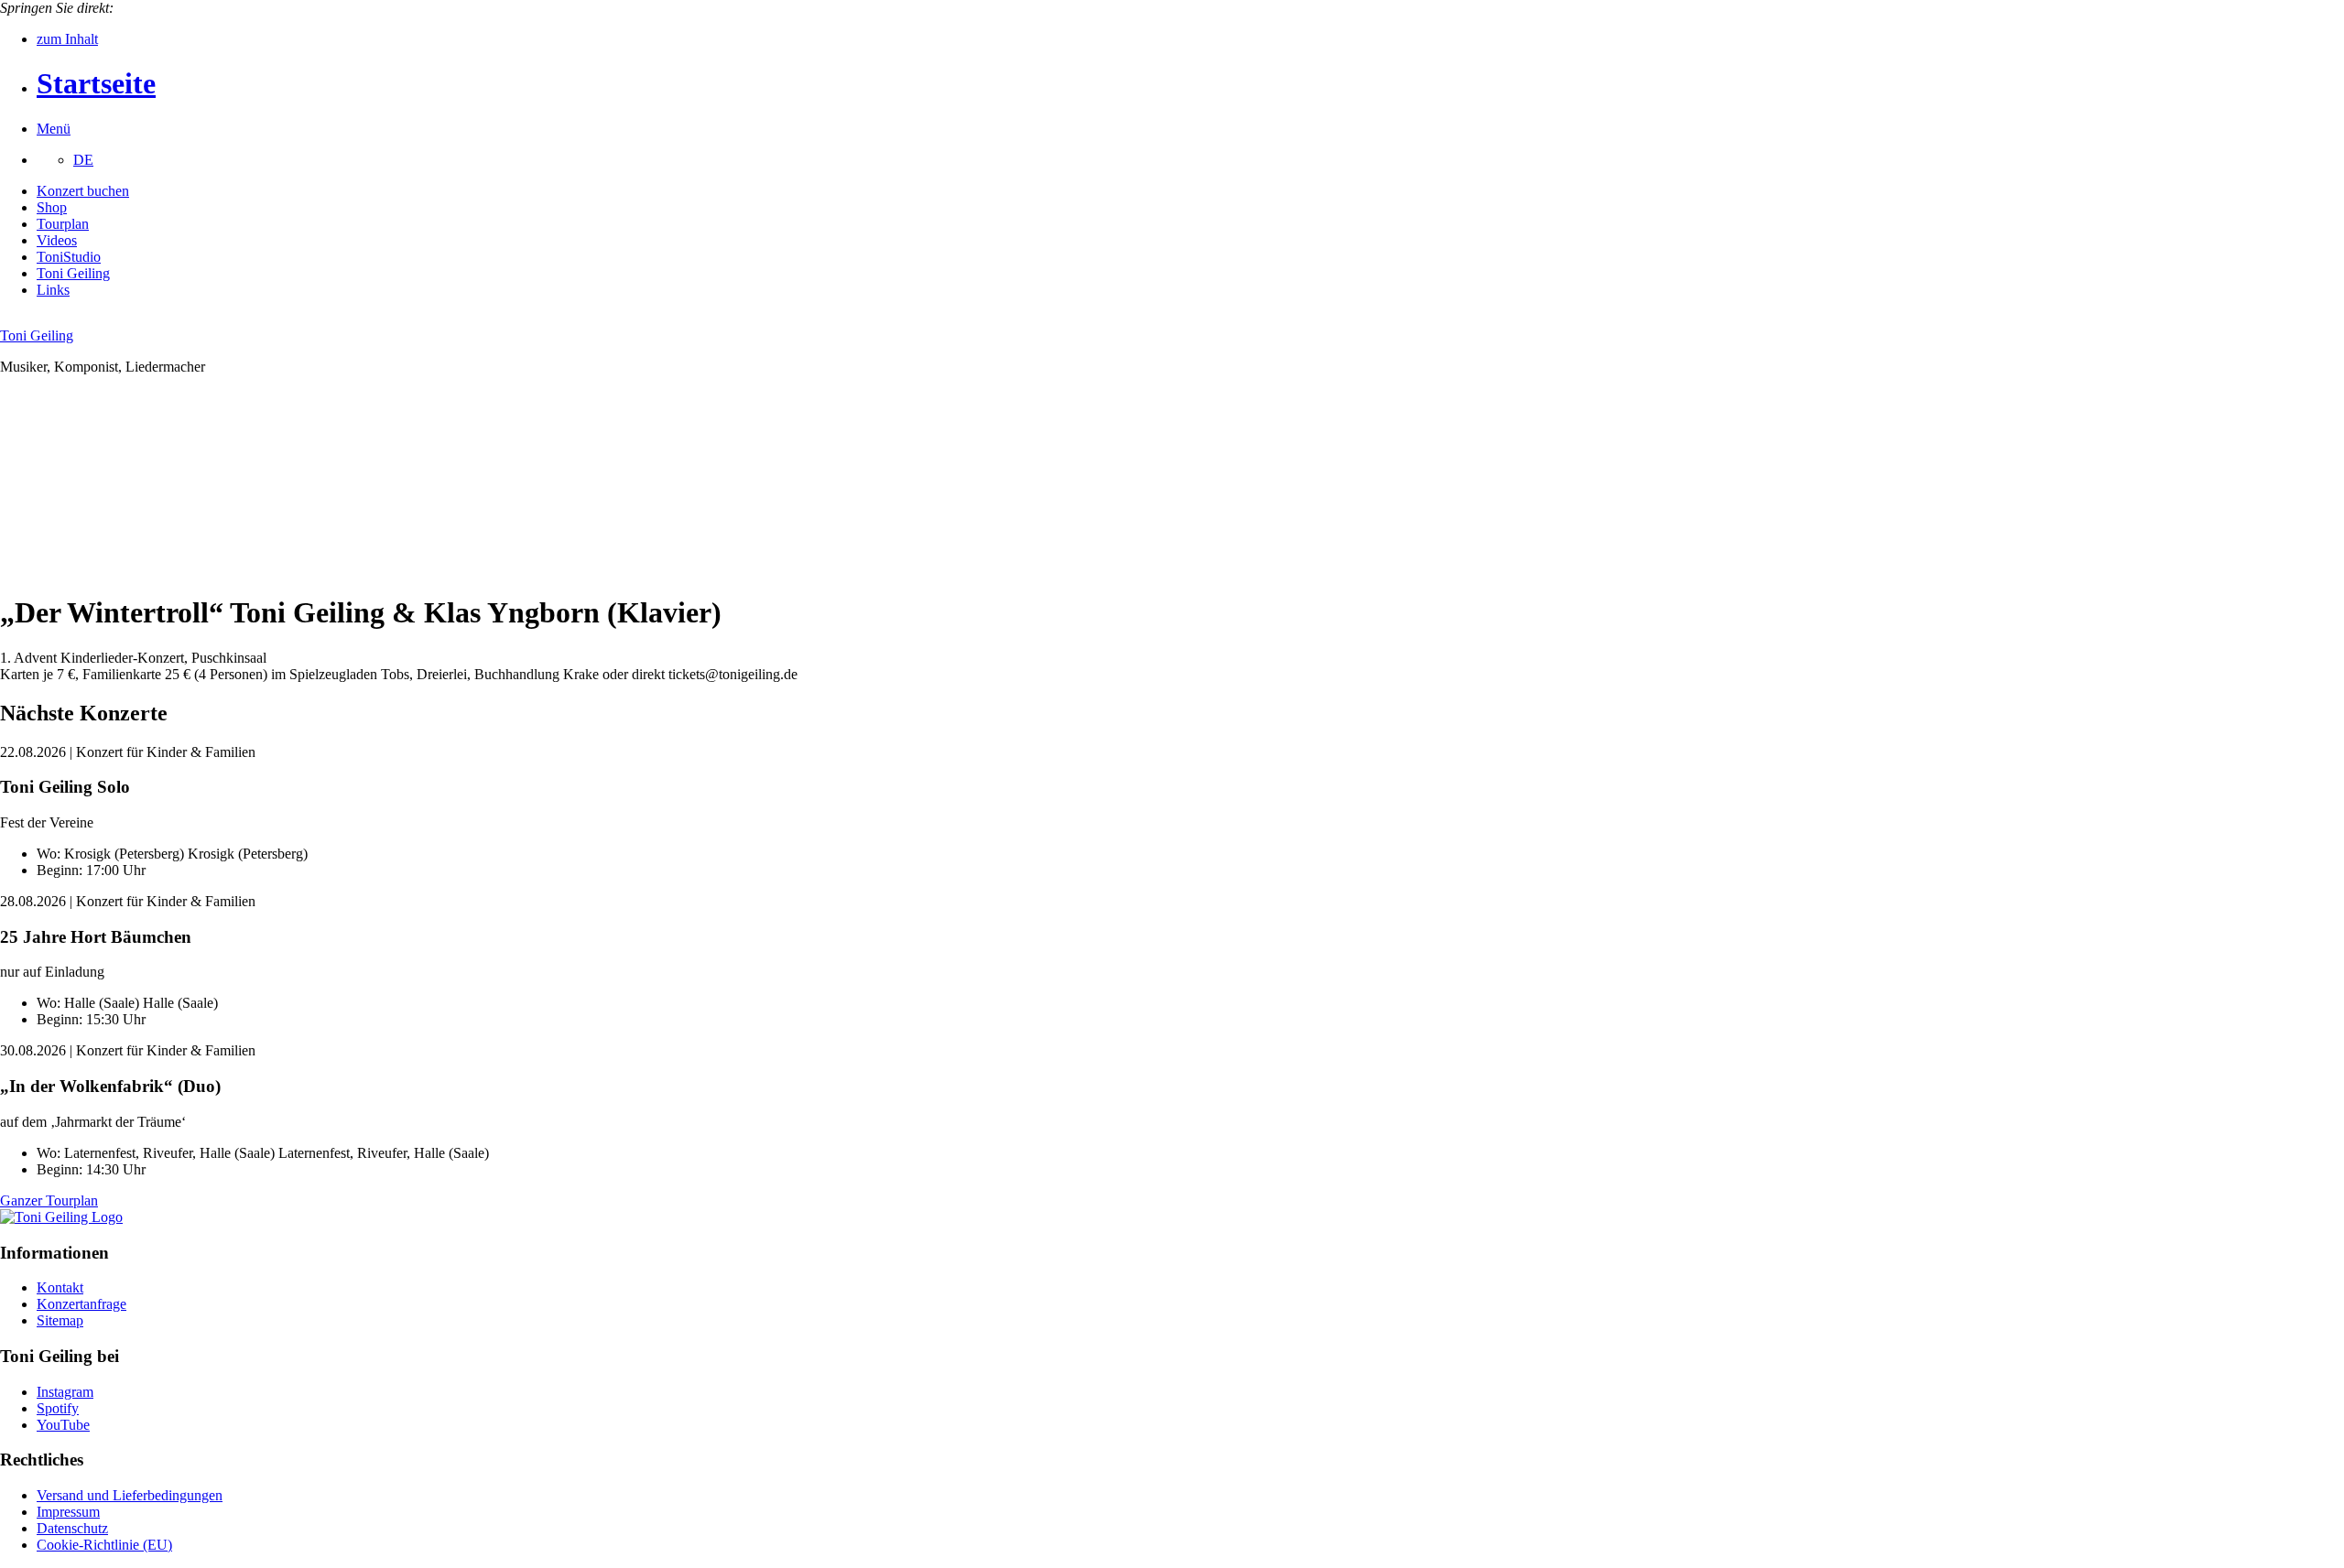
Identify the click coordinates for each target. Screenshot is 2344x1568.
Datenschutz (72, 1528)
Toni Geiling (73, 273)
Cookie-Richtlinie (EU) (104, 1545)
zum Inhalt (67, 39)
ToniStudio (69, 257)
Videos (57, 240)
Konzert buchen (83, 191)
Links (53, 290)
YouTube (63, 1425)
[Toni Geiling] (61, 1217)
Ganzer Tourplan (49, 1200)
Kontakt (60, 1287)
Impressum (68, 1512)
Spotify (58, 1408)
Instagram (65, 1392)
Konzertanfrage (81, 1304)
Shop (52, 207)
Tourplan (63, 224)
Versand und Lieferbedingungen (130, 1495)
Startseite (96, 83)
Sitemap (60, 1320)
